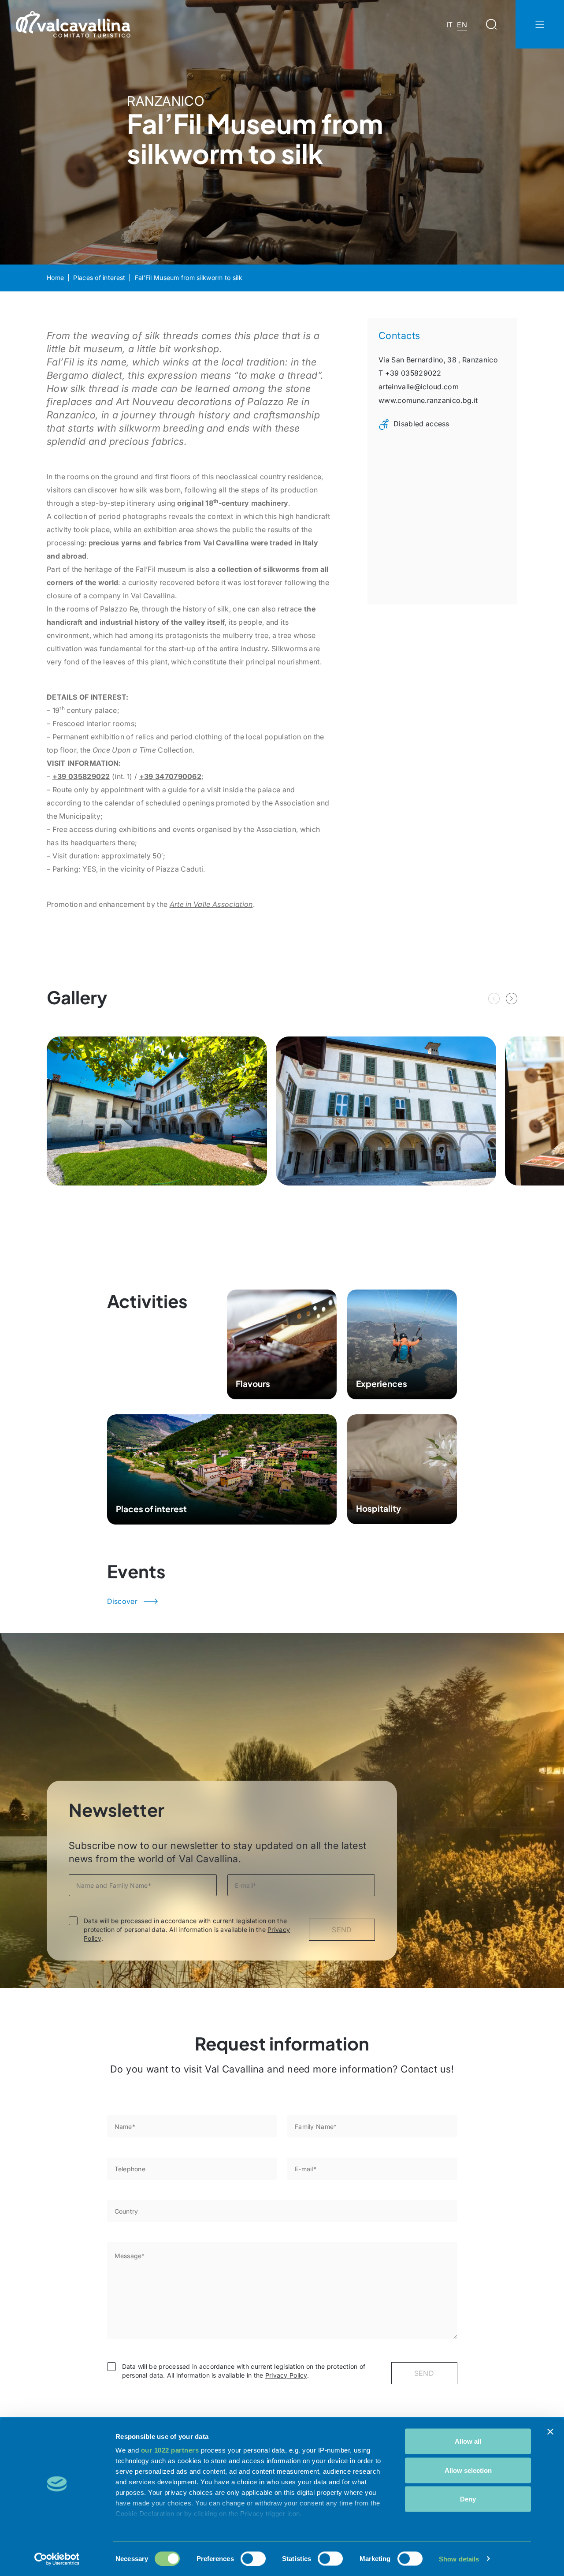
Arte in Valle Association (211, 904)
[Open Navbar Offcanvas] (540, 24)
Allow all (468, 2441)
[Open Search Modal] (491, 24)
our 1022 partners (170, 2450)
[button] (512, 999)
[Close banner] (550, 2432)
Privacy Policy (286, 2375)
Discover (122, 1601)
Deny (468, 2499)
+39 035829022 (81, 776)
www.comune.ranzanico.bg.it (428, 400)
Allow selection (468, 2470)
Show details (459, 2559)
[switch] (253, 2558)
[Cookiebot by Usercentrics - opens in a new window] (57, 2559)
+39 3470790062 (170, 776)
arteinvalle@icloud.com (419, 387)
